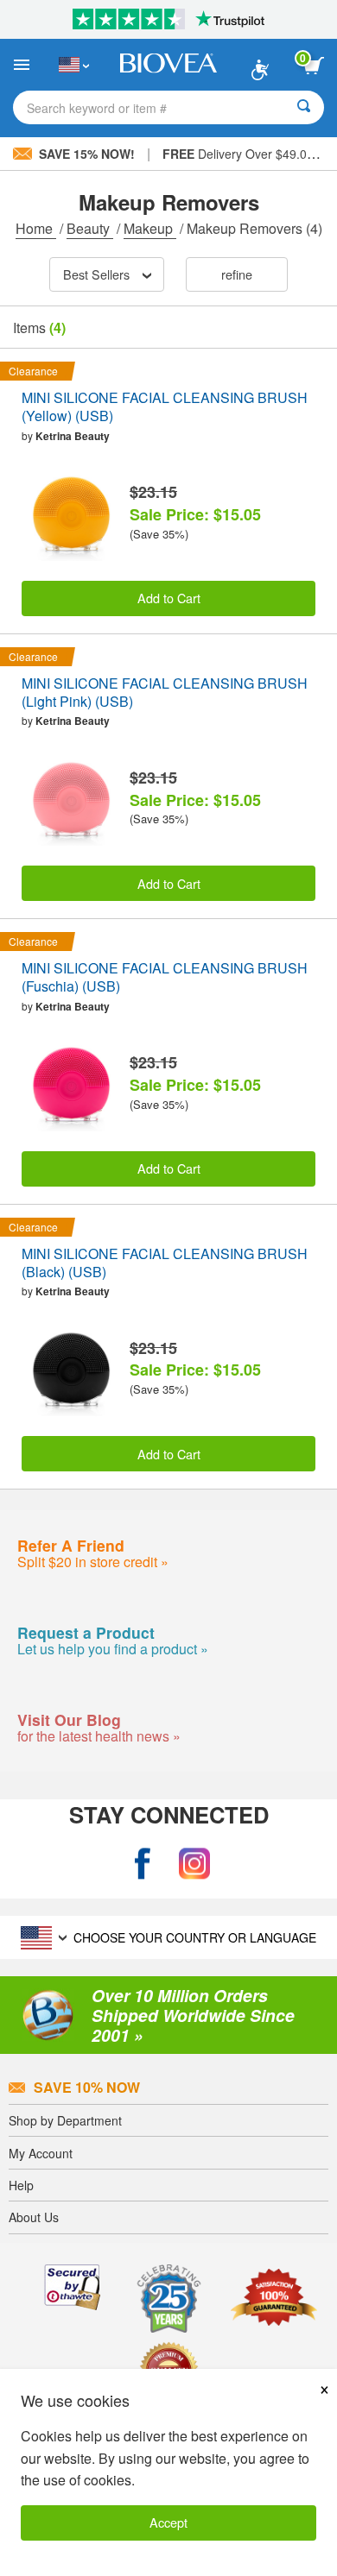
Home (36, 228)
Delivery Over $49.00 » (243, 154)
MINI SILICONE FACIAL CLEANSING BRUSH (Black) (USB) (165, 1263)
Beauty (90, 228)
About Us (34, 2217)
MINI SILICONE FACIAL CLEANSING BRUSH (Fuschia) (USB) (165, 978)
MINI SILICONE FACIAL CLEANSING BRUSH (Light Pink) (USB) (165, 693)
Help (21, 2185)
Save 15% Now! (87, 154)
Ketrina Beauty (73, 436)
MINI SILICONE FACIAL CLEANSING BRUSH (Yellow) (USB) (165, 407)
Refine (237, 274)
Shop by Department (65, 2120)
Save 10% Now (87, 2087)
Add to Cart (169, 598)
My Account (41, 2153)
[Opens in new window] (143, 1864)
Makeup (150, 228)
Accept (168, 2522)
